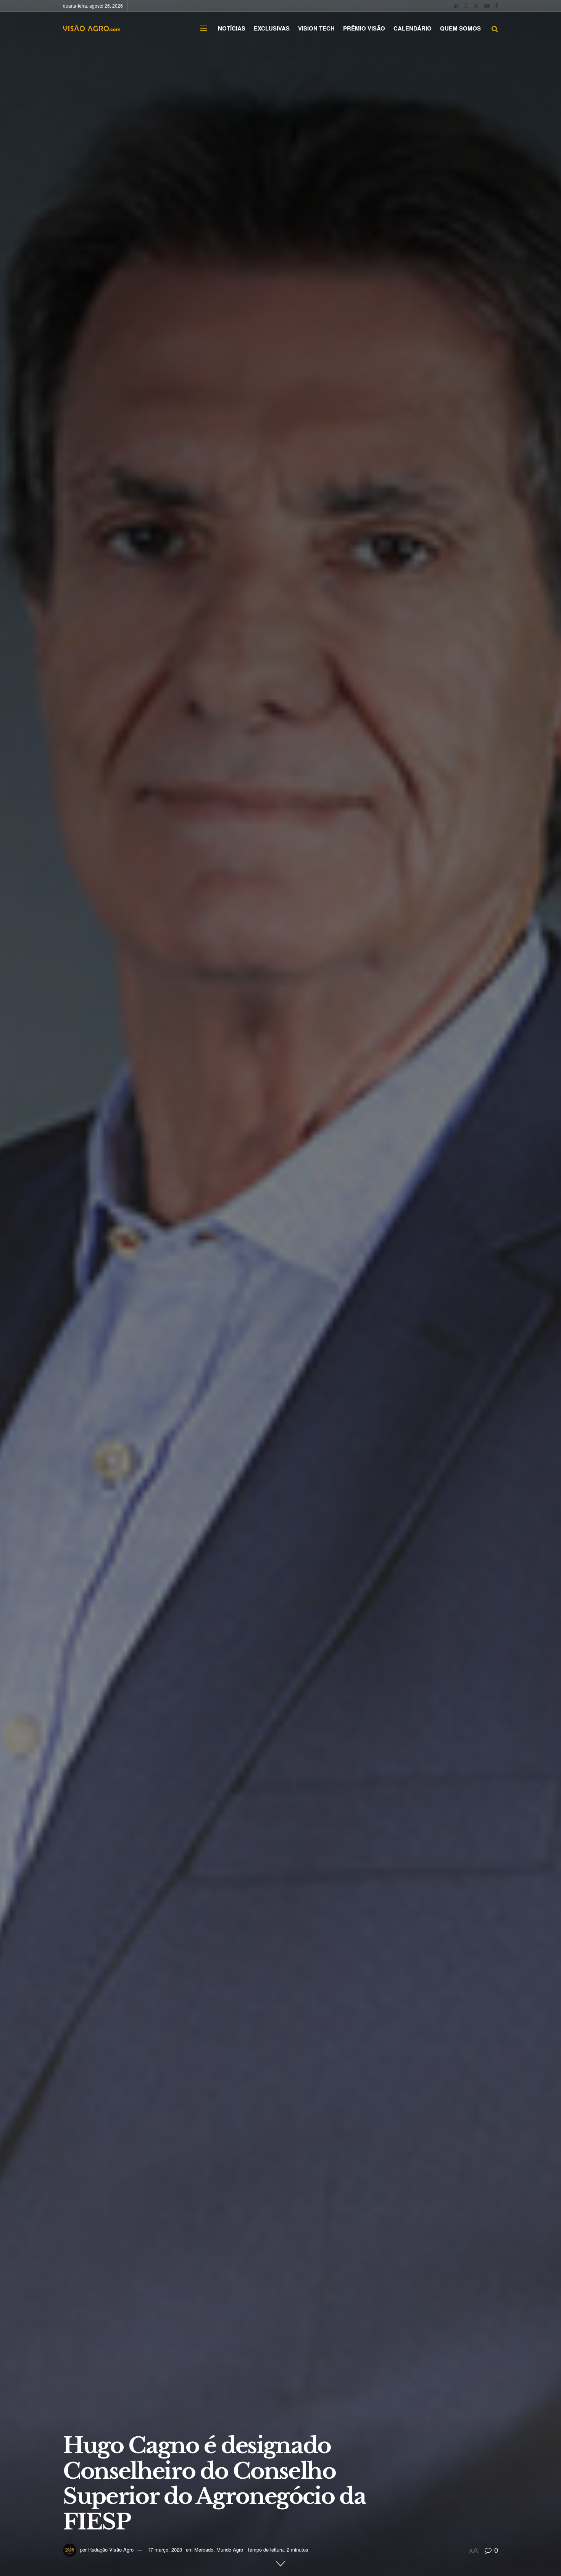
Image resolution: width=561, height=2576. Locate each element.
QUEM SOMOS (460, 28)
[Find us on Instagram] (466, 6)
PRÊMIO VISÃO (364, 28)
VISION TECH (316, 28)
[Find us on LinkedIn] (456, 6)
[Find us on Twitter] (476, 6)
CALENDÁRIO (413, 28)
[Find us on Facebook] (497, 6)
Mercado (204, 2549)
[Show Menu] (204, 28)
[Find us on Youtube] (487, 6)
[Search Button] (495, 28)
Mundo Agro (230, 2549)
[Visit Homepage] (92, 28)
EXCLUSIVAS (272, 28)
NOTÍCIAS (232, 28)
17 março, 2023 (165, 2549)
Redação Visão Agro (111, 2549)
